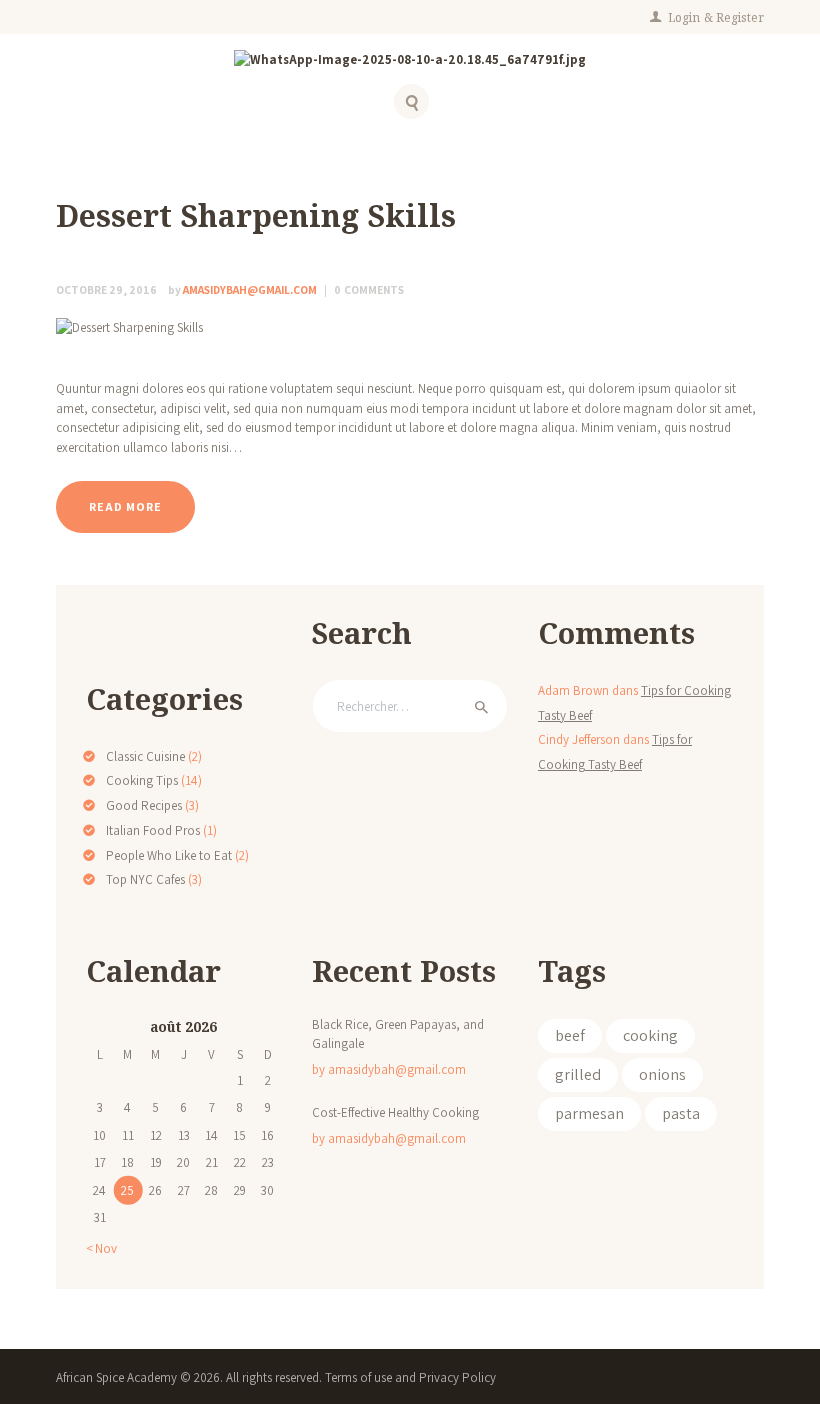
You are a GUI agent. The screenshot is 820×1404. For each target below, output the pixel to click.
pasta (681, 1113)
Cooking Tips (142, 780)
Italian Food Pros (153, 830)
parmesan (589, 1113)
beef (570, 1035)
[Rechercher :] (410, 706)
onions (662, 1074)
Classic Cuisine (145, 756)
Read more (125, 506)
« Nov (101, 1248)
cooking (650, 1035)
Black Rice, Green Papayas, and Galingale (398, 1034)
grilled (578, 1074)
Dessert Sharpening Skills (256, 216)
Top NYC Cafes (145, 879)
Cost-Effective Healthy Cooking (395, 1112)
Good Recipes (144, 805)
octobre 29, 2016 (106, 289)
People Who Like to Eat (169, 855)
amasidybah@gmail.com (243, 289)
